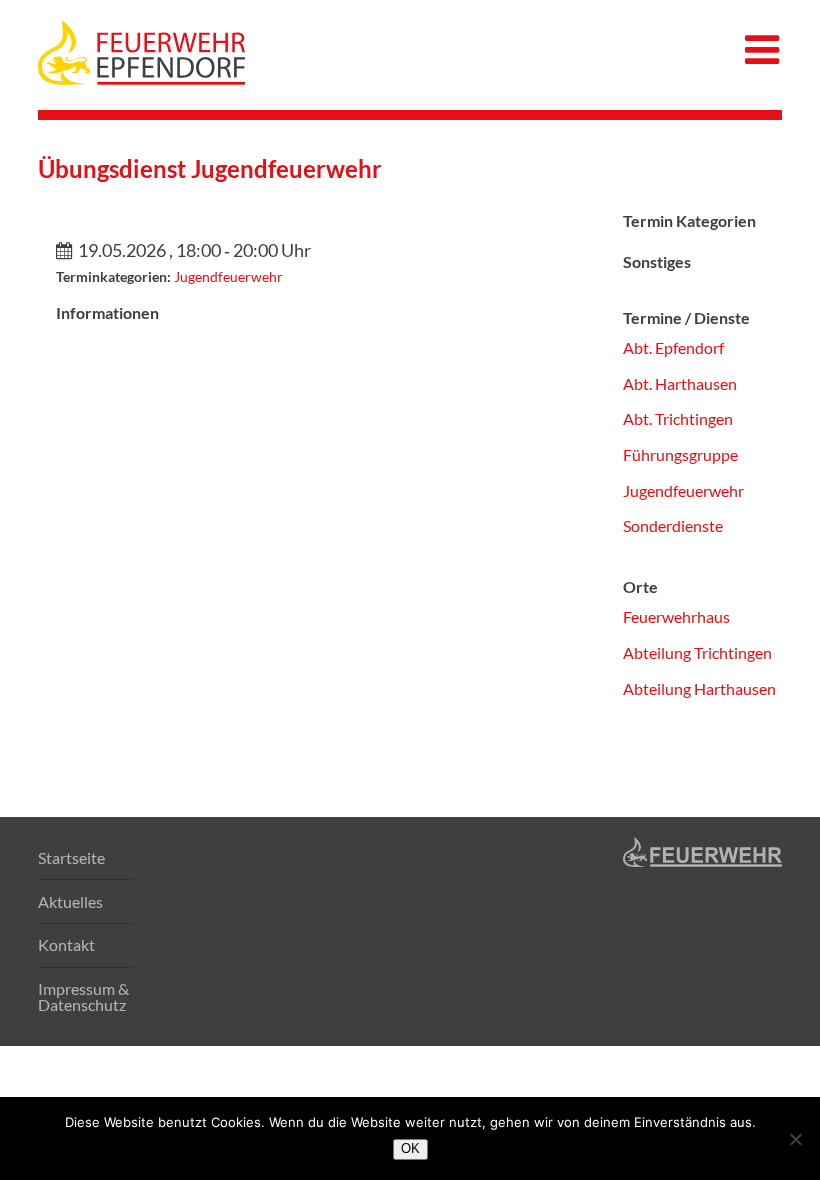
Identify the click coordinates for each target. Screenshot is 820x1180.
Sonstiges (657, 261)
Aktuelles (70, 901)
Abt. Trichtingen (678, 418)
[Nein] (795, 1139)
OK (410, 1148)
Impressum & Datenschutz (83, 996)
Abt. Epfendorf (673, 347)
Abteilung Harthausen (699, 688)
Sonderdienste (673, 525)
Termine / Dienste (686, 317)
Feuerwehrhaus (676, 616)
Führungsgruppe (680, 454)
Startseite (71, 857)
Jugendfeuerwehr (228, 276)
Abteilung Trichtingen (697, 652)
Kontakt (66, 944)
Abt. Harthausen (680, 383)
